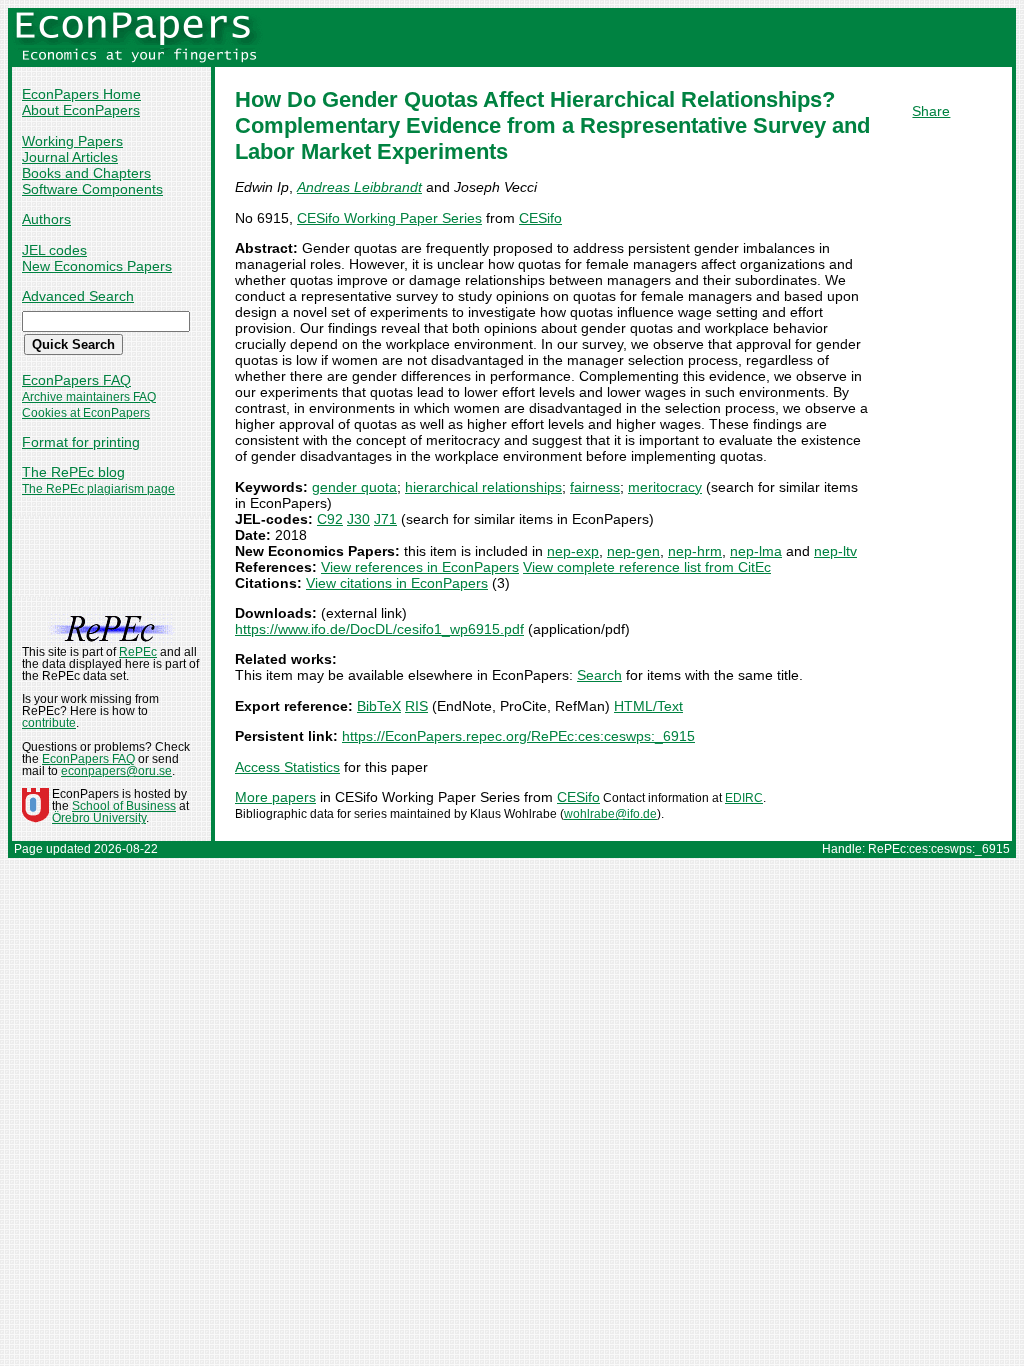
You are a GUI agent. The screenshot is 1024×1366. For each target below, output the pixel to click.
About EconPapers (81, 110)
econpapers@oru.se (116, 771)
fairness (595, 487)
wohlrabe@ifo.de (610, 814)
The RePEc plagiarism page (98, 489)
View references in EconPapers (420, 567)
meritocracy (665, 487)
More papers (275, 797)
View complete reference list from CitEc (647, 567)
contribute (49, 723)
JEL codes (54, 250)
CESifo (540, 218)
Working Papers (72, 141)
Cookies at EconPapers (86, 413)
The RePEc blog (73, 472)
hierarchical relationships (483, 487)
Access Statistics (287, 767)
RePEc (138, 652)
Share (931, 111)
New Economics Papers (97, 266)
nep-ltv (835, 551)
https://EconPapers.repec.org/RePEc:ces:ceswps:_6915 (518, 736)
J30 (358, 519)
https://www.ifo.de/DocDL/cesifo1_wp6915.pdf (379, 629)
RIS (416, 706)
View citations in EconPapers (397, 583)
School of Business (124, 806)
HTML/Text (648, 706)
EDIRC (744, 798)
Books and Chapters (86, 173)
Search (599, 675)
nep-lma (756, 551)
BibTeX (379, 706)
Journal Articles (70, 157)
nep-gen (633, 551)
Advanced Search (78, 296)
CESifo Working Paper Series (389, 218)
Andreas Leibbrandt (359, 187)
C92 (330, 519)
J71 (385, 519)
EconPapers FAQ (76, 380)
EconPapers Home (81, 94)
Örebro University (99, 818)
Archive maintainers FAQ (89, 397)
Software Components (92, 189)
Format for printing (81, 442)
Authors (46, 219)
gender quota (354, 487)
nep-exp (573, 551)
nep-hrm (695, 551)
